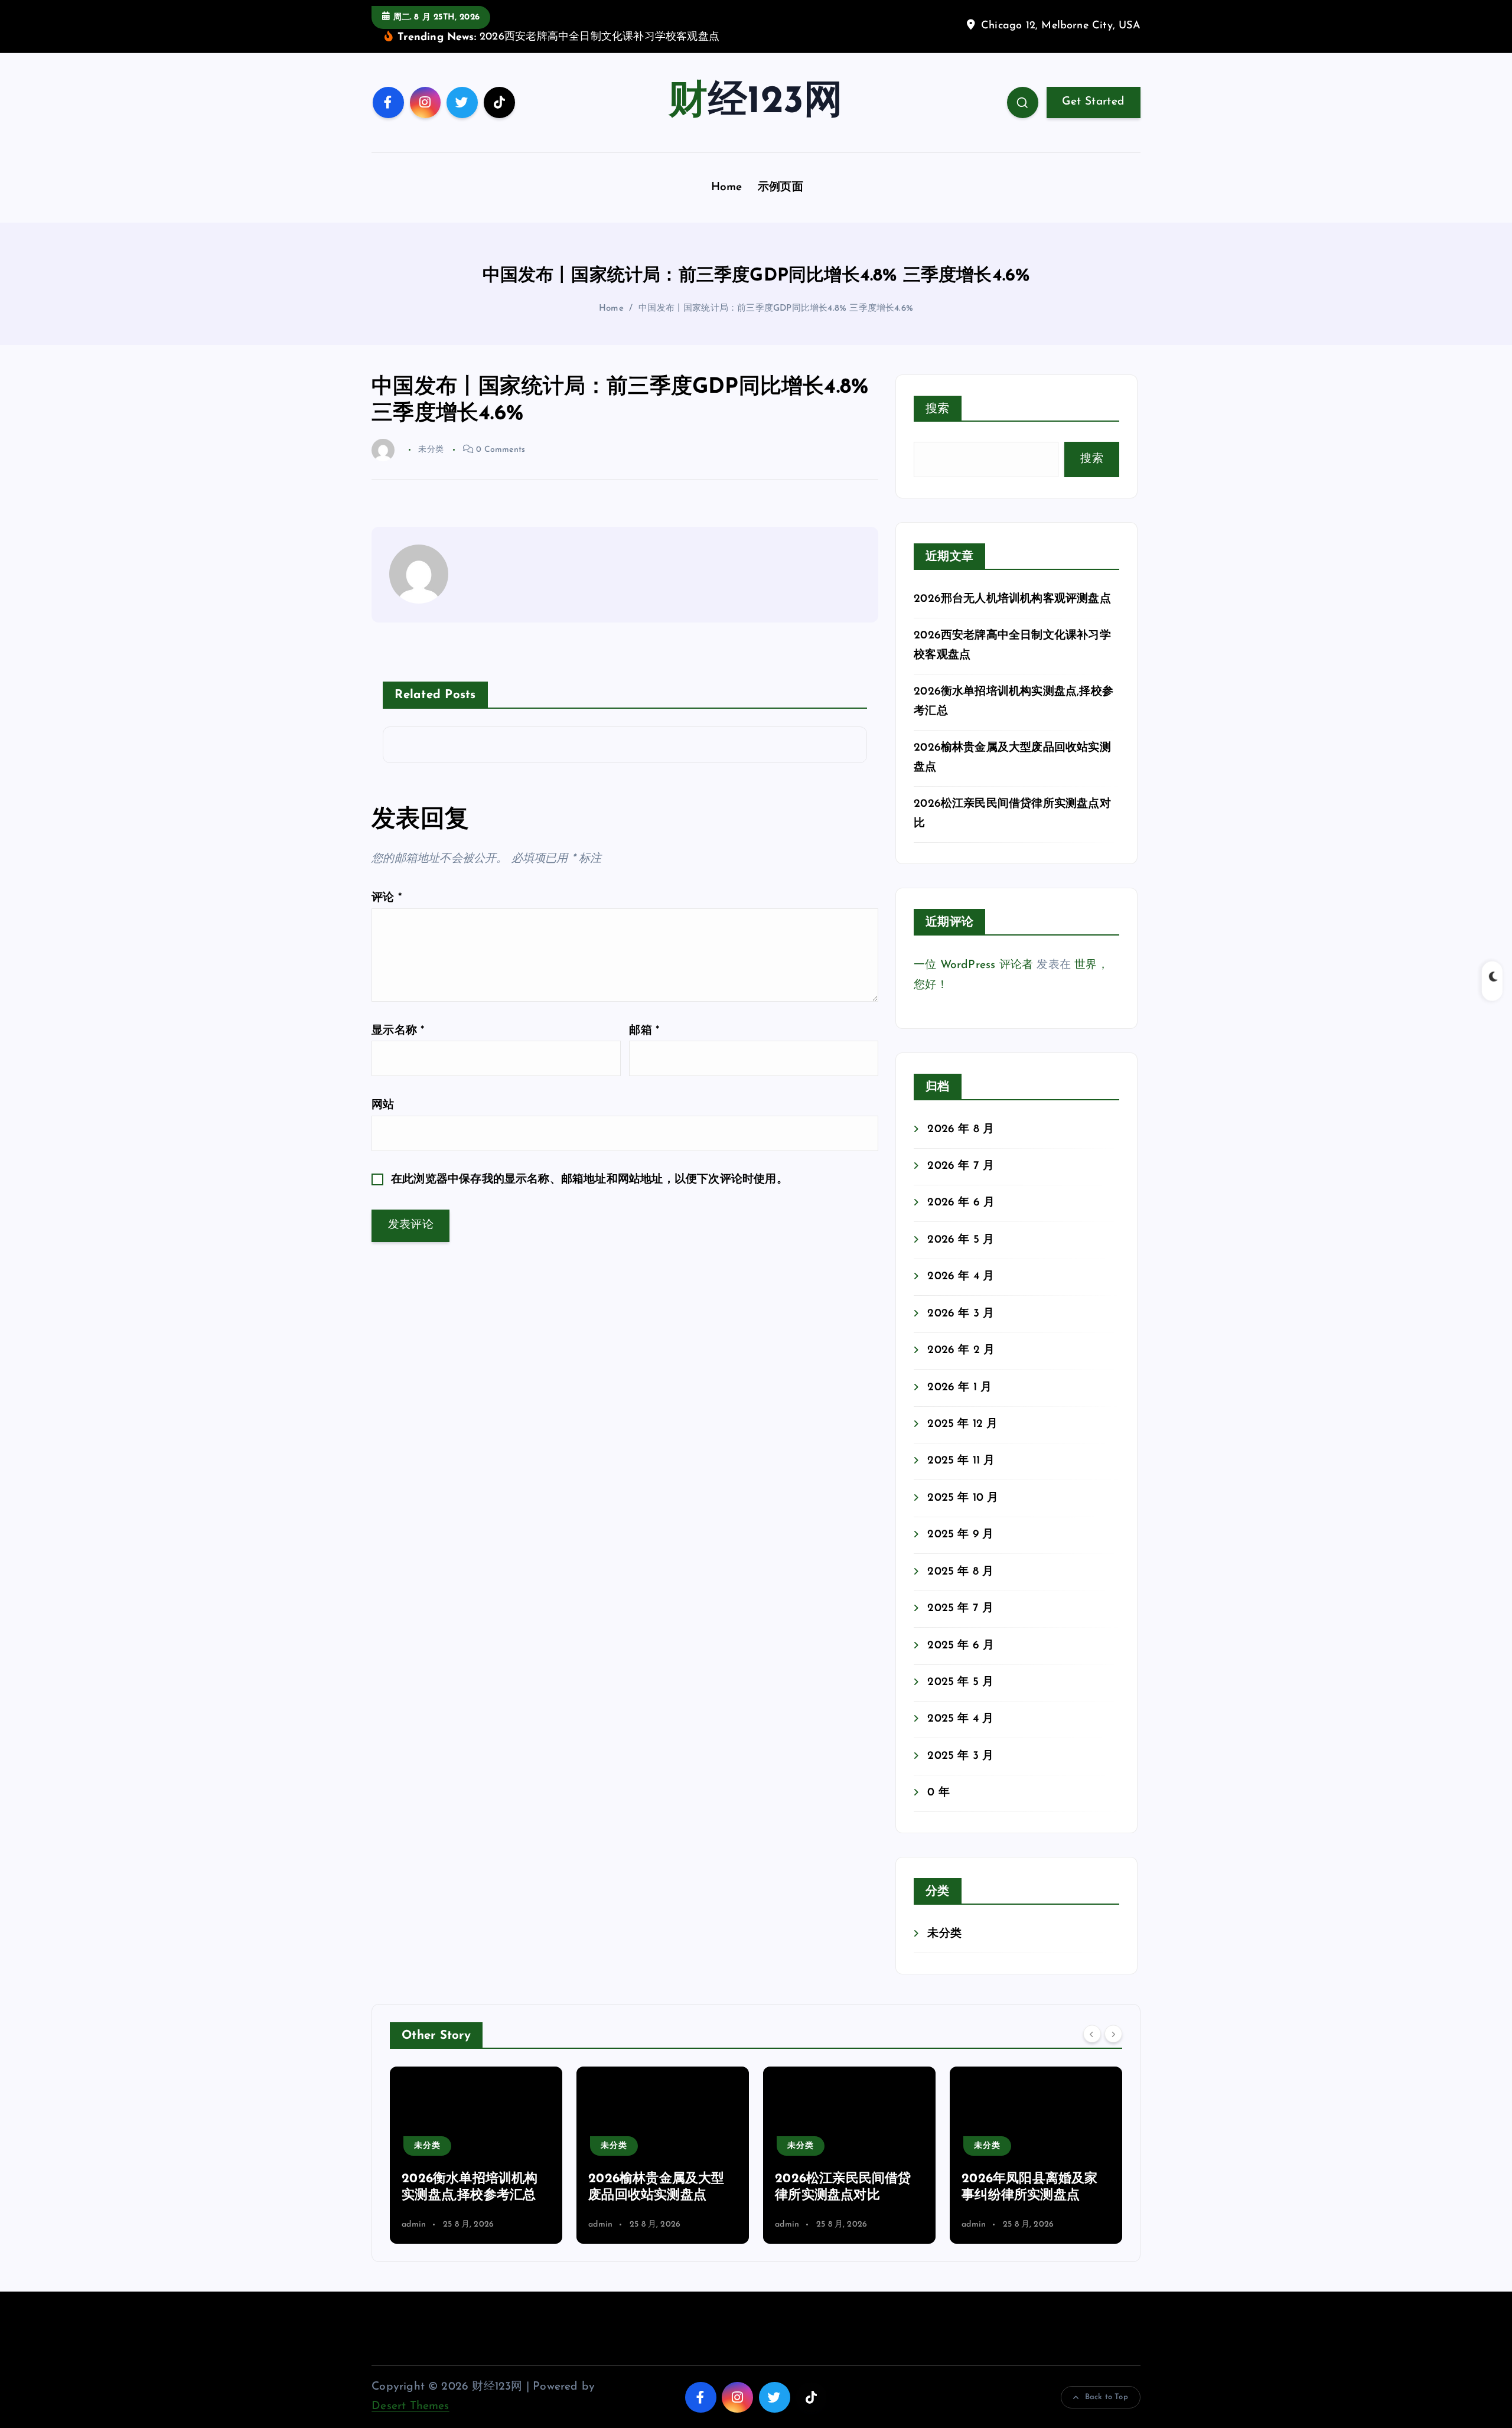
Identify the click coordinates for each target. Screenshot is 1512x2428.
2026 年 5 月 (961, 1240)
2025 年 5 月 (960, 1682)
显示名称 (398, 1031)
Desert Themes (410, 2406)
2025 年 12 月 (962, 1424)
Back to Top (1107, 2397)
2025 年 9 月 (960, 1535)
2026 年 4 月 (961, 1277)
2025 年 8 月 (960, 1572)
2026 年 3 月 (961, 1314)
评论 (387, 898)
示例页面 (781, 188)
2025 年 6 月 (961, 1646)
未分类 (944, 1934)
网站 (383, 1105)
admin (414, 2225)
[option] (476, 2155)
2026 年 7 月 (961, 1166)
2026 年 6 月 (961, 1203)
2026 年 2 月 (961, 1350)
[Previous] (1092, 2034)
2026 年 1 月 (959, 1388)
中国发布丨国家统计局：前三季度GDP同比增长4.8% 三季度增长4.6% (776, 309)
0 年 (939, 1793)
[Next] (1113, 2034)
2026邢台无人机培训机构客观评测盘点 (1012, 599)
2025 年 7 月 (960, 1609)
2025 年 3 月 (960, 1756)
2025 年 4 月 (960, 1719)
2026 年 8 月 (961, 1130)
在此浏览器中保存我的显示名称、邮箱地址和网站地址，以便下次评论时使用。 (589, 1180)
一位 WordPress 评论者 (973, 965)
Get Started (1093, 102)
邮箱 (644, 1031)
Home (727, 188)
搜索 (938, 409)
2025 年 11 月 (961, 1461)
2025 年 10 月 (963, 1498)
